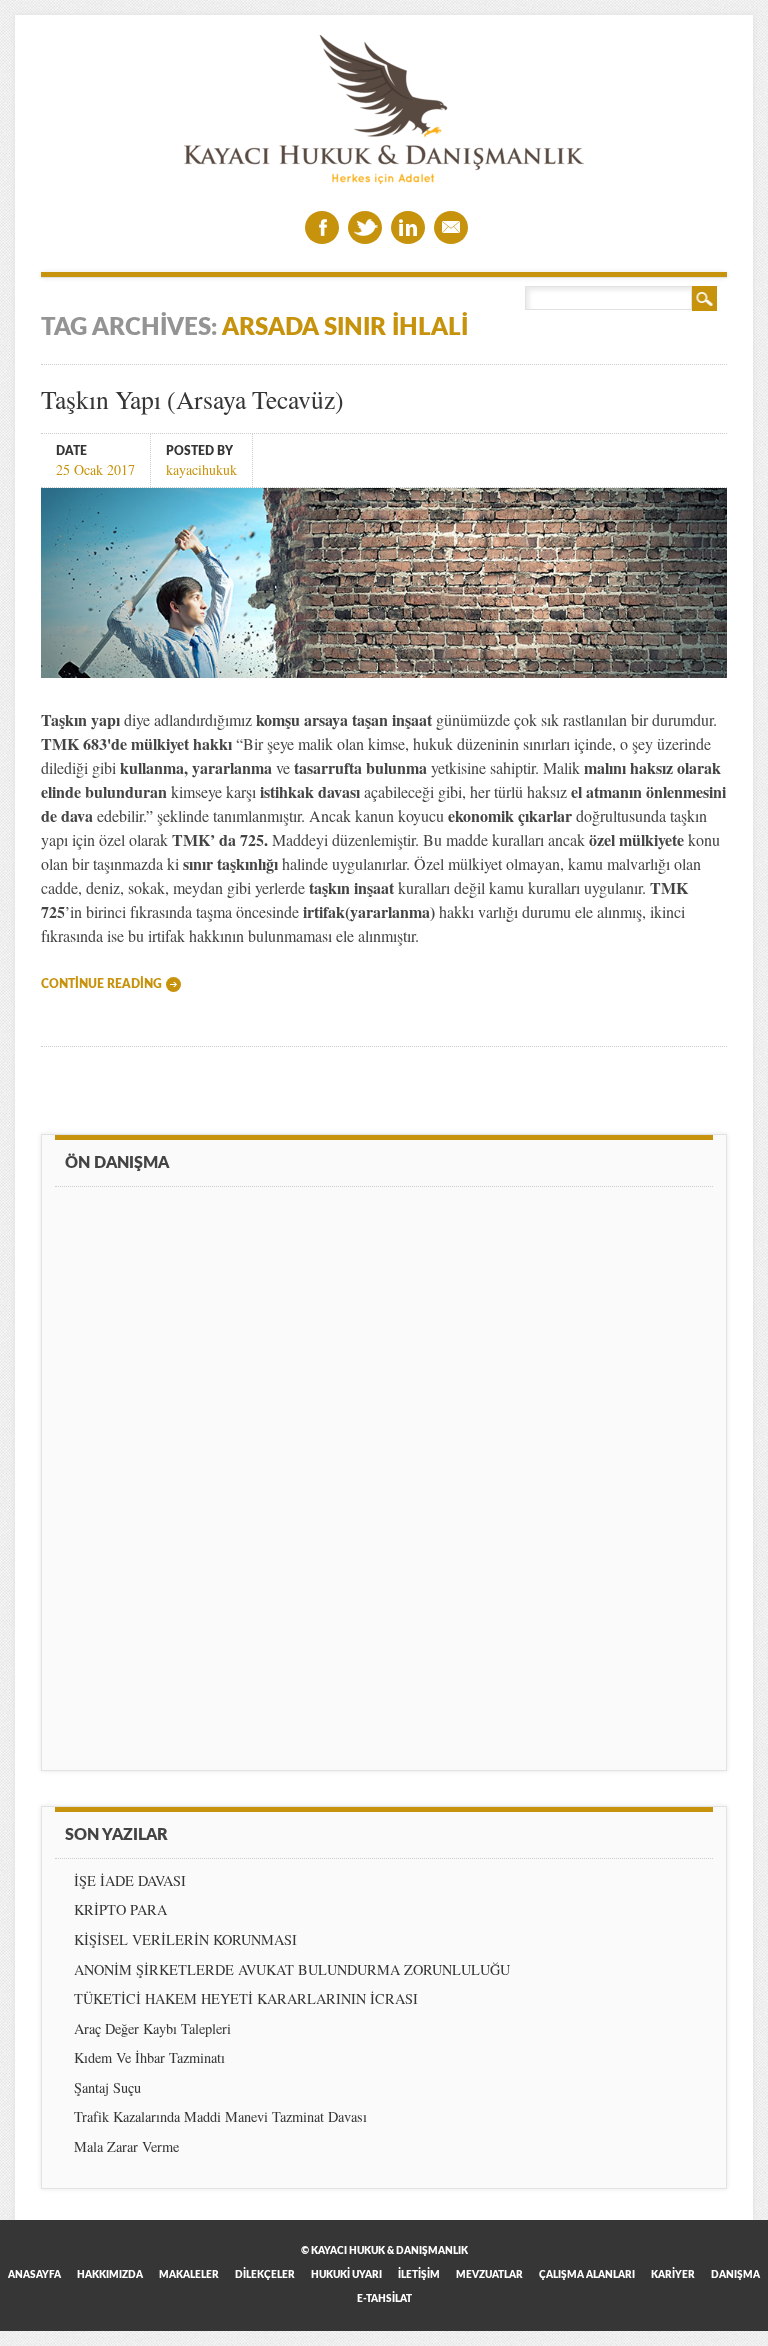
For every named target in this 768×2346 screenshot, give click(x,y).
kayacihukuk (201, 468)
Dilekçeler (265, 2275)
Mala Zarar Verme (126, 2146)
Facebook (322, 227)
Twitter (365, 227)
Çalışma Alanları (587, 2275)
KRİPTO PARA (120, 1909)
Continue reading (101, 984)
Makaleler (189, 2275)
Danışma (735, 2275)
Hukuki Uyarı (346, 2275)
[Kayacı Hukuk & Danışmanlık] (384, 178)
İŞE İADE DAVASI (130, 1880)
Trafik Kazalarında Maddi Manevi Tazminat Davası (220, 2116)
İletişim (419, 2275)
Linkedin (408, 227)
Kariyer (673, 2275)
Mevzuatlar (489, 2275)
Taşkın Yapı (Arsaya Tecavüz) (192, 399)
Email (451, 227)
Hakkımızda (110, 2275)
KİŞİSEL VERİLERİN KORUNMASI (185, 1939)
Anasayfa (34, 2275)
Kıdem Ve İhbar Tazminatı (149, 2057)
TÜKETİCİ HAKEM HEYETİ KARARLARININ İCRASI (246, 1998)
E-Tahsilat (384, 2299)
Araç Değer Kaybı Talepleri (152, 2028)
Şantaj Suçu (107, 2087)
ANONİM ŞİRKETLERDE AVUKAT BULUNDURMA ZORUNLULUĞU (292, 1969)
